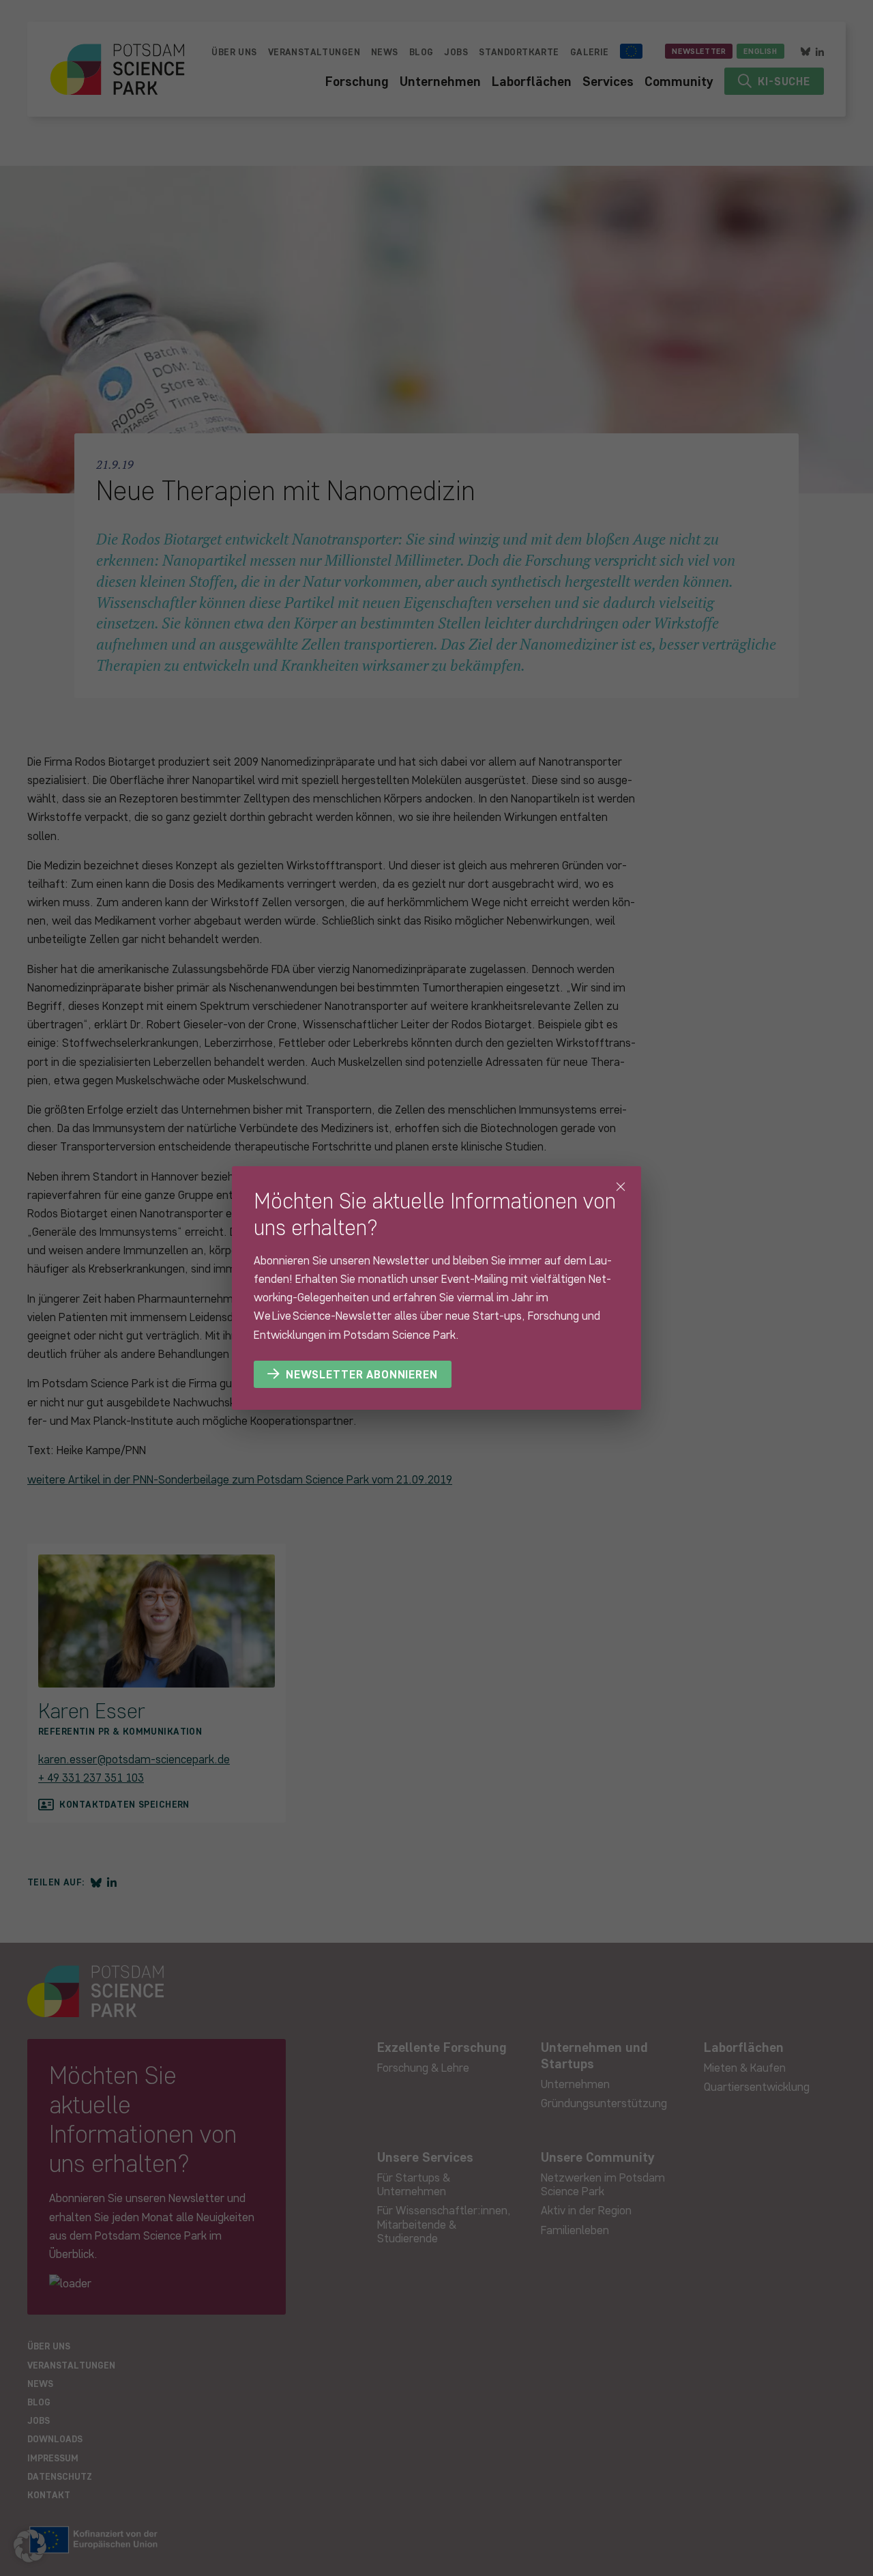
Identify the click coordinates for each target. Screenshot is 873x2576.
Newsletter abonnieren (362, 1374)
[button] (30, 2546)
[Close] (621, 1187)
